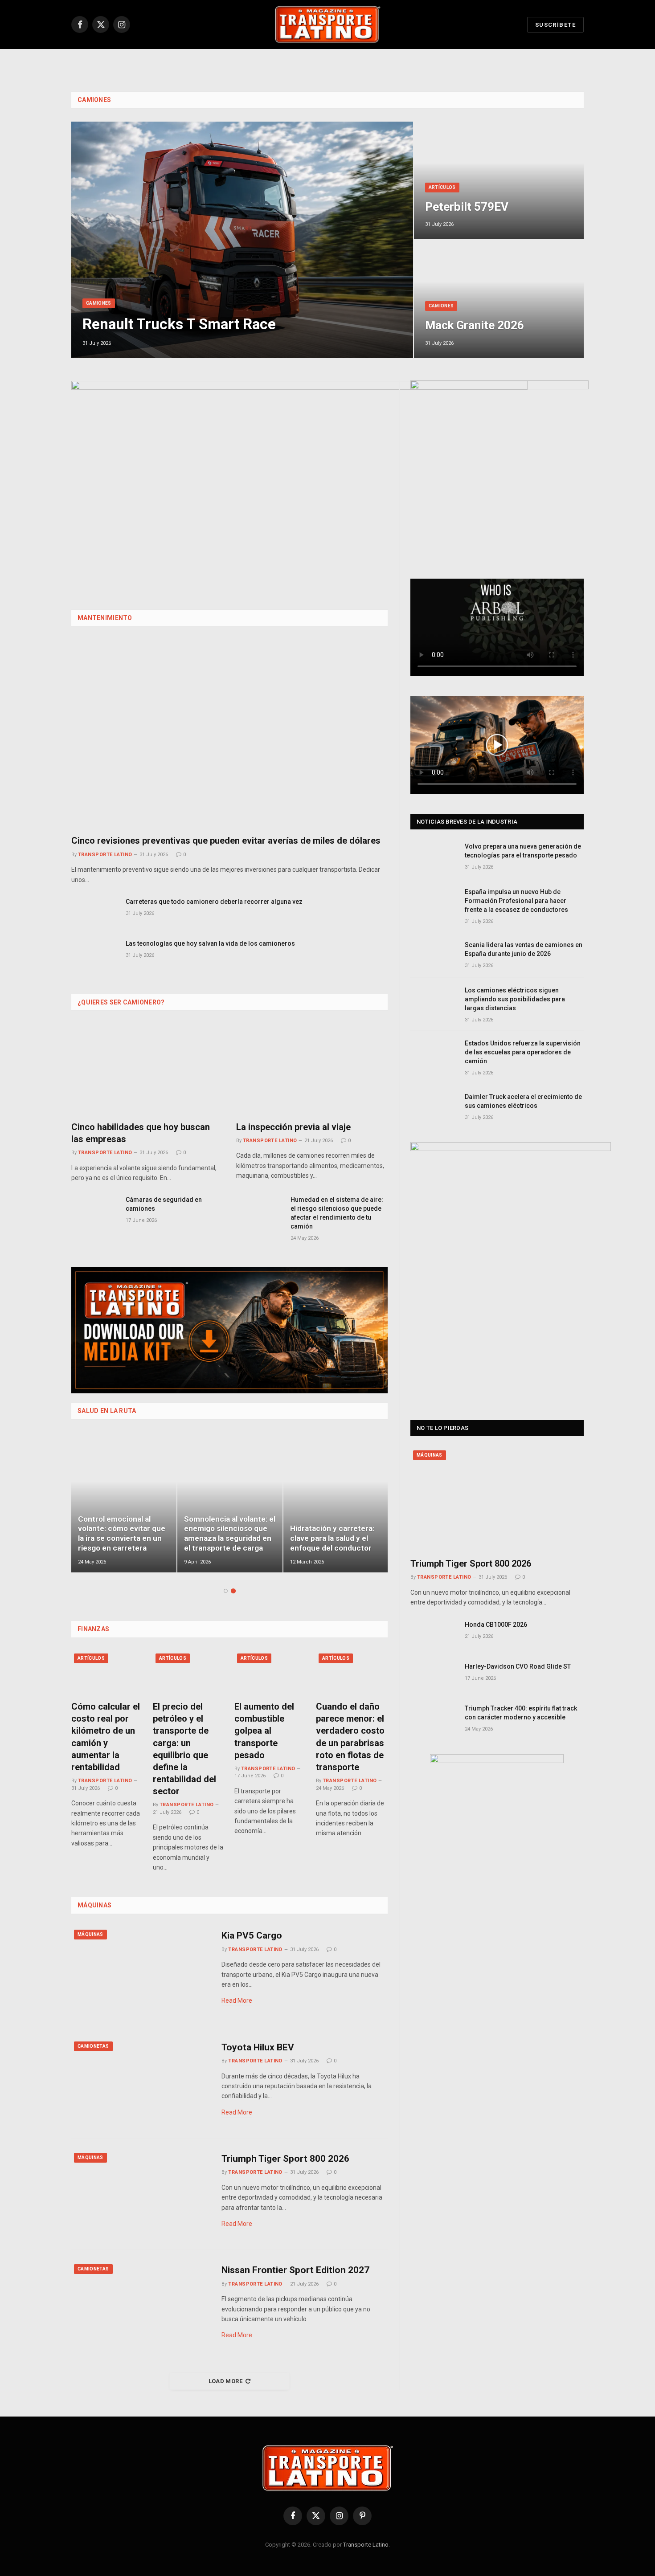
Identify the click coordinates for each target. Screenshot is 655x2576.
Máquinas (90, 1934)
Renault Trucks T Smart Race (179, 324)
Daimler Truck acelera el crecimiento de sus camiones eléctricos (523, 1101)
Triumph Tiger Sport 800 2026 (285, 2159)
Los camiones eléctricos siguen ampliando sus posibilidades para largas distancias (515, 999)
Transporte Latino (105, 855)
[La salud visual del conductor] (230, 1503)
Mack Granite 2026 (475, 325)
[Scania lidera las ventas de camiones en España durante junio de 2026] (434, 955)
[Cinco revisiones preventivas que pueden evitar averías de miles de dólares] (229, 734)
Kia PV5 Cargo (252, 1935)
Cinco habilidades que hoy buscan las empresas (141, 1133)
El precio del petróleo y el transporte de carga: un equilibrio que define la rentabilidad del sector (184, 1749)
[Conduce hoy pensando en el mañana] (124, 1503)
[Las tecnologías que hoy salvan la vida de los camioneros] (94, 953)
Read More (237, 2000)
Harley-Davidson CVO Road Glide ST (518, 1666)
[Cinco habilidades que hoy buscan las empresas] (147, 1069)
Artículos (442, 187)
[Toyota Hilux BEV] (141, 2083)
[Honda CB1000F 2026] (434, 1635)
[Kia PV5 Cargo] (141, 1971)
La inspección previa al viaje (293, 1127)
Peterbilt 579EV (467, 207)
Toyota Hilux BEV (258, 2047)
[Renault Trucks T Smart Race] (242, 240)
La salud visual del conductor (216, 1543)
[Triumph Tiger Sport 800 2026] (141, 2194)
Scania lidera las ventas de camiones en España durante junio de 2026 (524, 949)
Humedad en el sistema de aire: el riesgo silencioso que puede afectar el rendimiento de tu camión (337, 1213)
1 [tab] (226, 1591)
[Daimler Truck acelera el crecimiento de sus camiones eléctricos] (434, 1107)
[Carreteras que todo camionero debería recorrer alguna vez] (94, 912)
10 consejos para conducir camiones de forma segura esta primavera (329, 1533)
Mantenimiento (105, 618)
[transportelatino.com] (327, 24)
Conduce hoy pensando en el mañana (120, 1543)
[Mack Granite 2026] (499, 299)
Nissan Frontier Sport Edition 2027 (295, 2270)
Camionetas (93, 2046)
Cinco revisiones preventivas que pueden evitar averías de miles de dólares (226, 841)
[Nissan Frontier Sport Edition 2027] (141, 2306)
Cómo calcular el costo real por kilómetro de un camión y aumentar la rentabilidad (106, 1737)
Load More (226, 2381)
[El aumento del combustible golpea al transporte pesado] (270, 1672)
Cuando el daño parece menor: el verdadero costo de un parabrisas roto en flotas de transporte (350, 1737)
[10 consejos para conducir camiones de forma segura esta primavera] (336, 1503)
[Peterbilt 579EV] (499, 181)
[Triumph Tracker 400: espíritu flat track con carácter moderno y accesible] (434, 1718)
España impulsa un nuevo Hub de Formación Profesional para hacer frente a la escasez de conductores (516, 901)
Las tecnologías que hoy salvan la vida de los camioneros (210, 943)
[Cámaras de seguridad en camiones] (94, 1210)
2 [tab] (233, 1591)
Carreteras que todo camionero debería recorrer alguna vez (214, 902)
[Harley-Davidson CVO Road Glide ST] (434, 1676)
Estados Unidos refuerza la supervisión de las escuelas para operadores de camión (523, 1052)
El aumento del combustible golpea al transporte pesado (264, 1731)
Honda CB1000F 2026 (496, 1625)
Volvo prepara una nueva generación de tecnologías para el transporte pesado (523, 851)
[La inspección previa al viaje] (312, 1069)
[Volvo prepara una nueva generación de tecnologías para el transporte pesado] (434, 856)
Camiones (94, 100)
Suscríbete (555, 25)
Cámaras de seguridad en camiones (164, 1204)
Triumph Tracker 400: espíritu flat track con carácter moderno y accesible (521, 1713)
